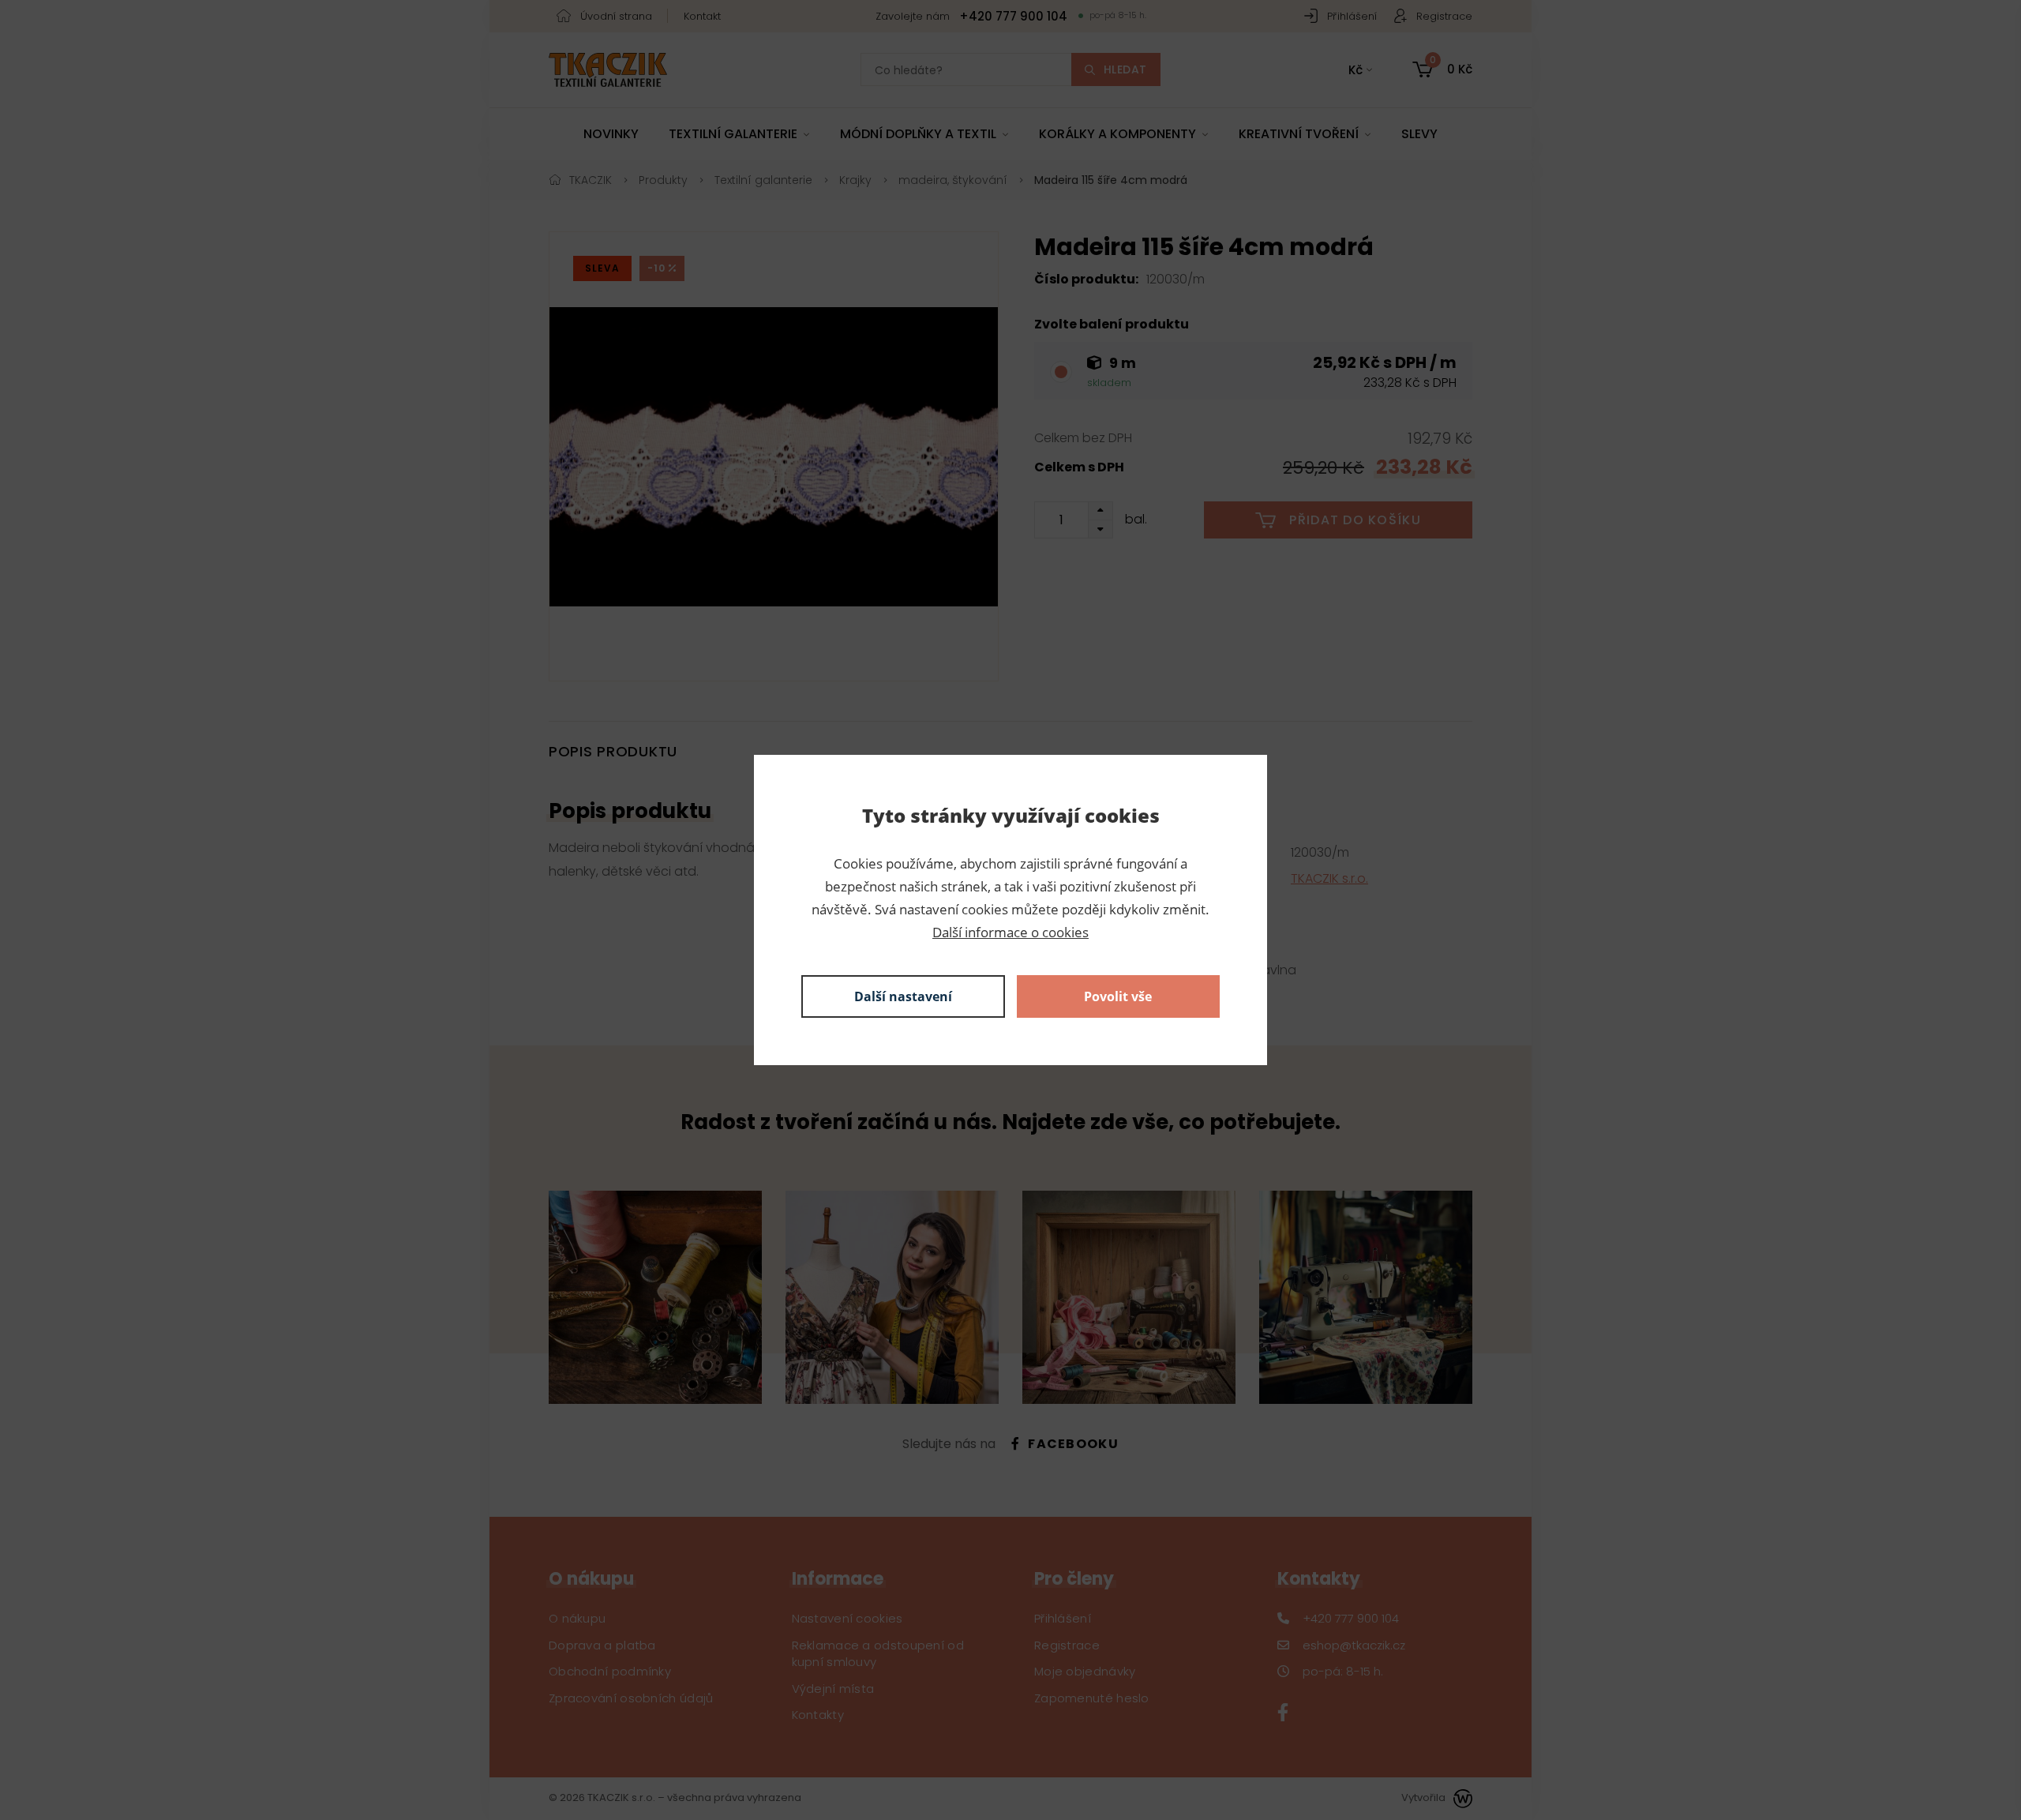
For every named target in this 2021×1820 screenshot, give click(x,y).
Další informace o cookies (1010, 932)
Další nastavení (903, 996)
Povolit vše (1118, 996)
